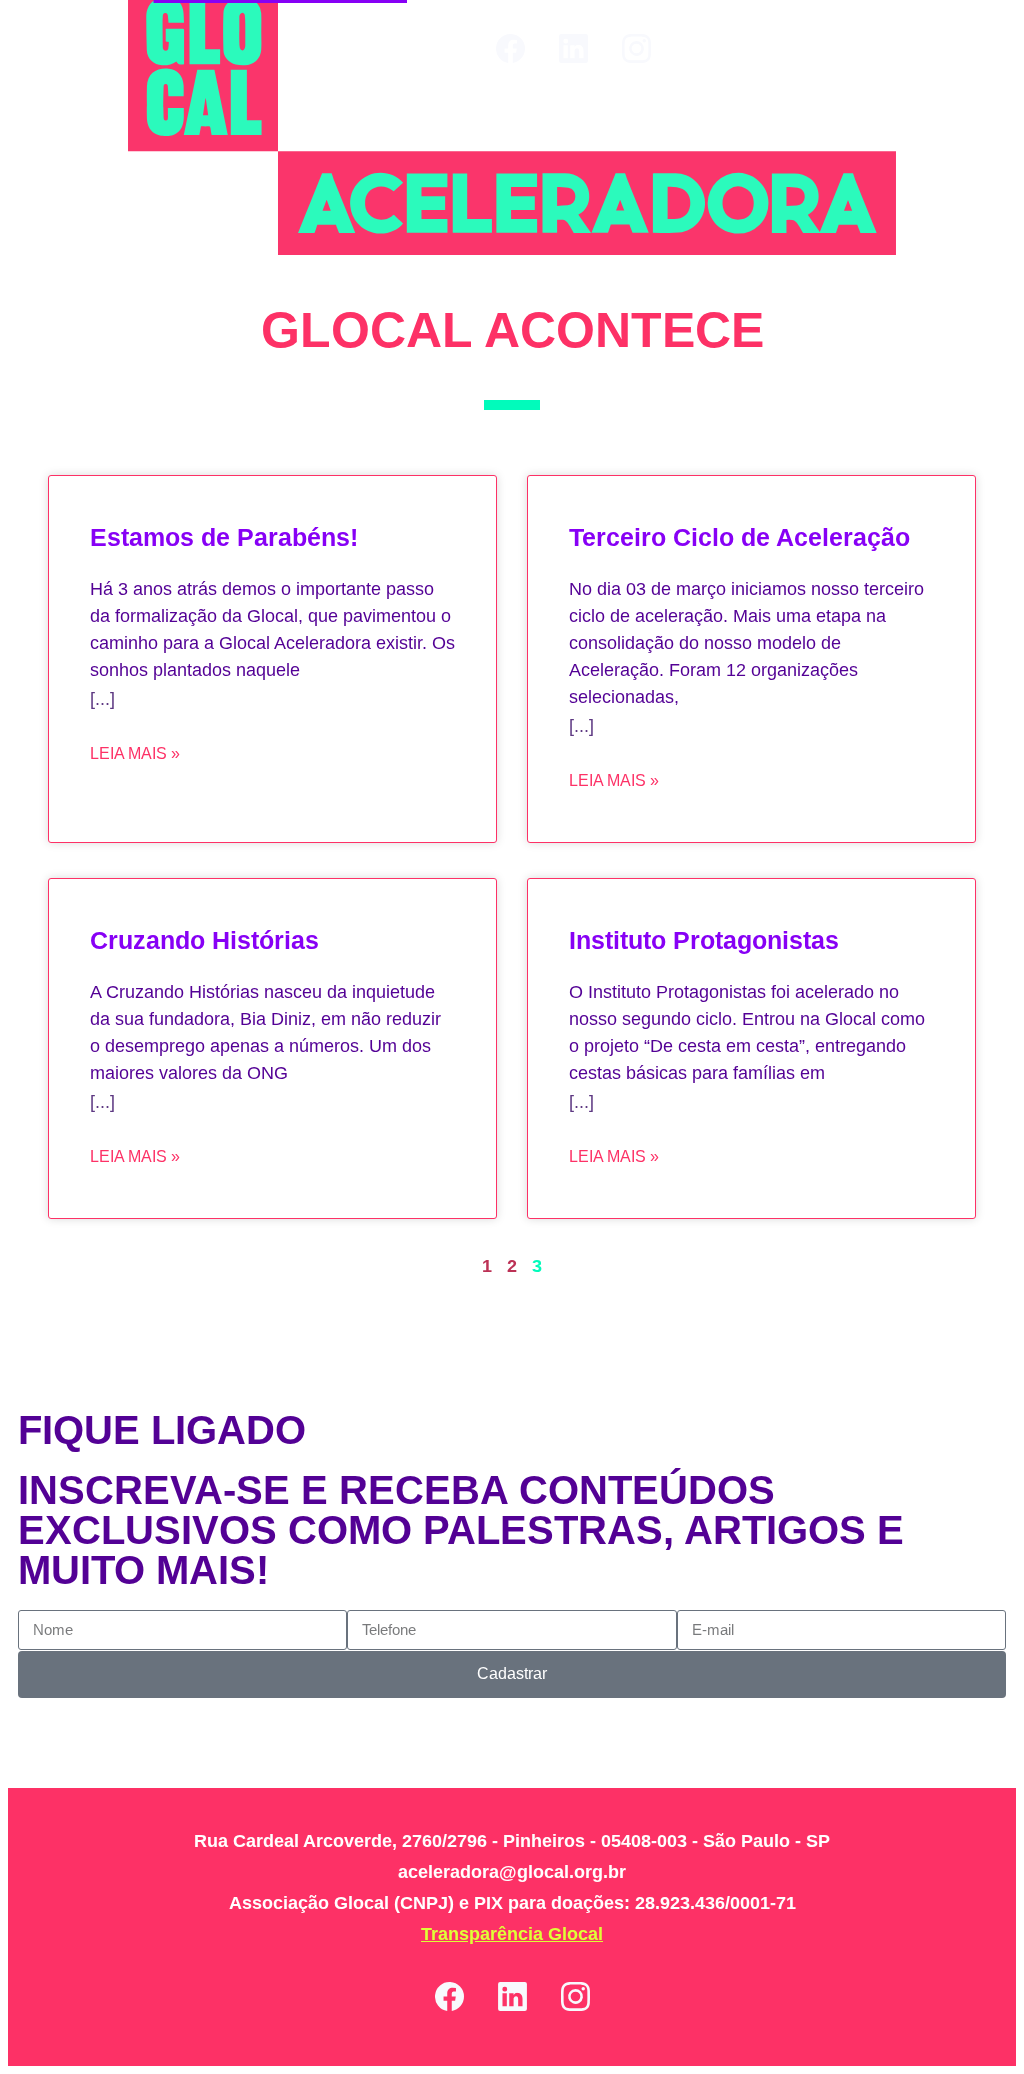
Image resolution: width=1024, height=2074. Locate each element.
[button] (977, 48)
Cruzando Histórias (204, 940)
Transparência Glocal (512, 1934)
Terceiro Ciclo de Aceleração (739, 537)
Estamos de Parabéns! (224, 537)
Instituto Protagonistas (704, 940)
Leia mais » (135, 753)
